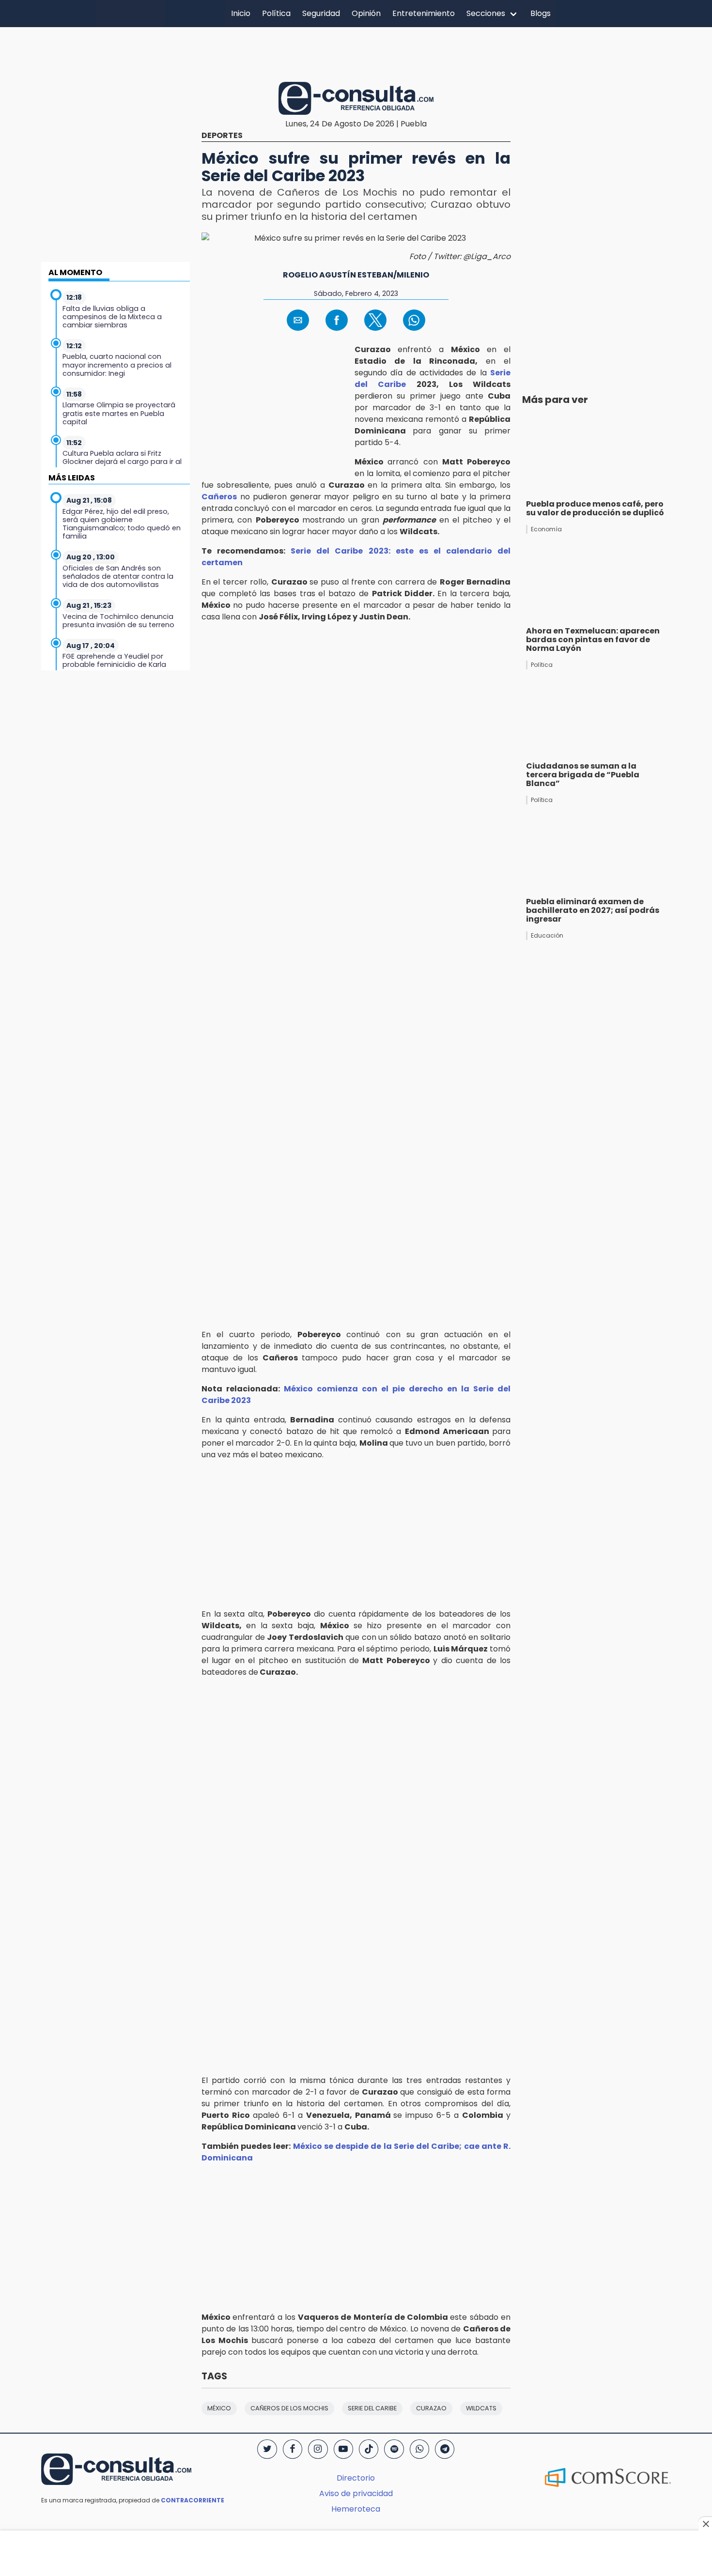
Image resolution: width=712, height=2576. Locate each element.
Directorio (356, 2478)
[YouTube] (343, 2449)
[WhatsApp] (419, 2449)
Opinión (366, 13)
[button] (298, 320)
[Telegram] (445, 2449)
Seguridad (321, 13)
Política (276, 13)
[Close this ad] (705, 2524)
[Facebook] (293, 2449)
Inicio (241, 13)
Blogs (541, 13)
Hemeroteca (356, 2509)
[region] (356, 53)
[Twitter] (267, 2449)
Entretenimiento (424, 13)
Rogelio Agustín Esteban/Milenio (356, 275)
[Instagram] (318, 2449)
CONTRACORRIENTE (193, 2500)
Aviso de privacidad (356, 2493)
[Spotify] (394, 2449)
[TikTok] (369, 2449)
